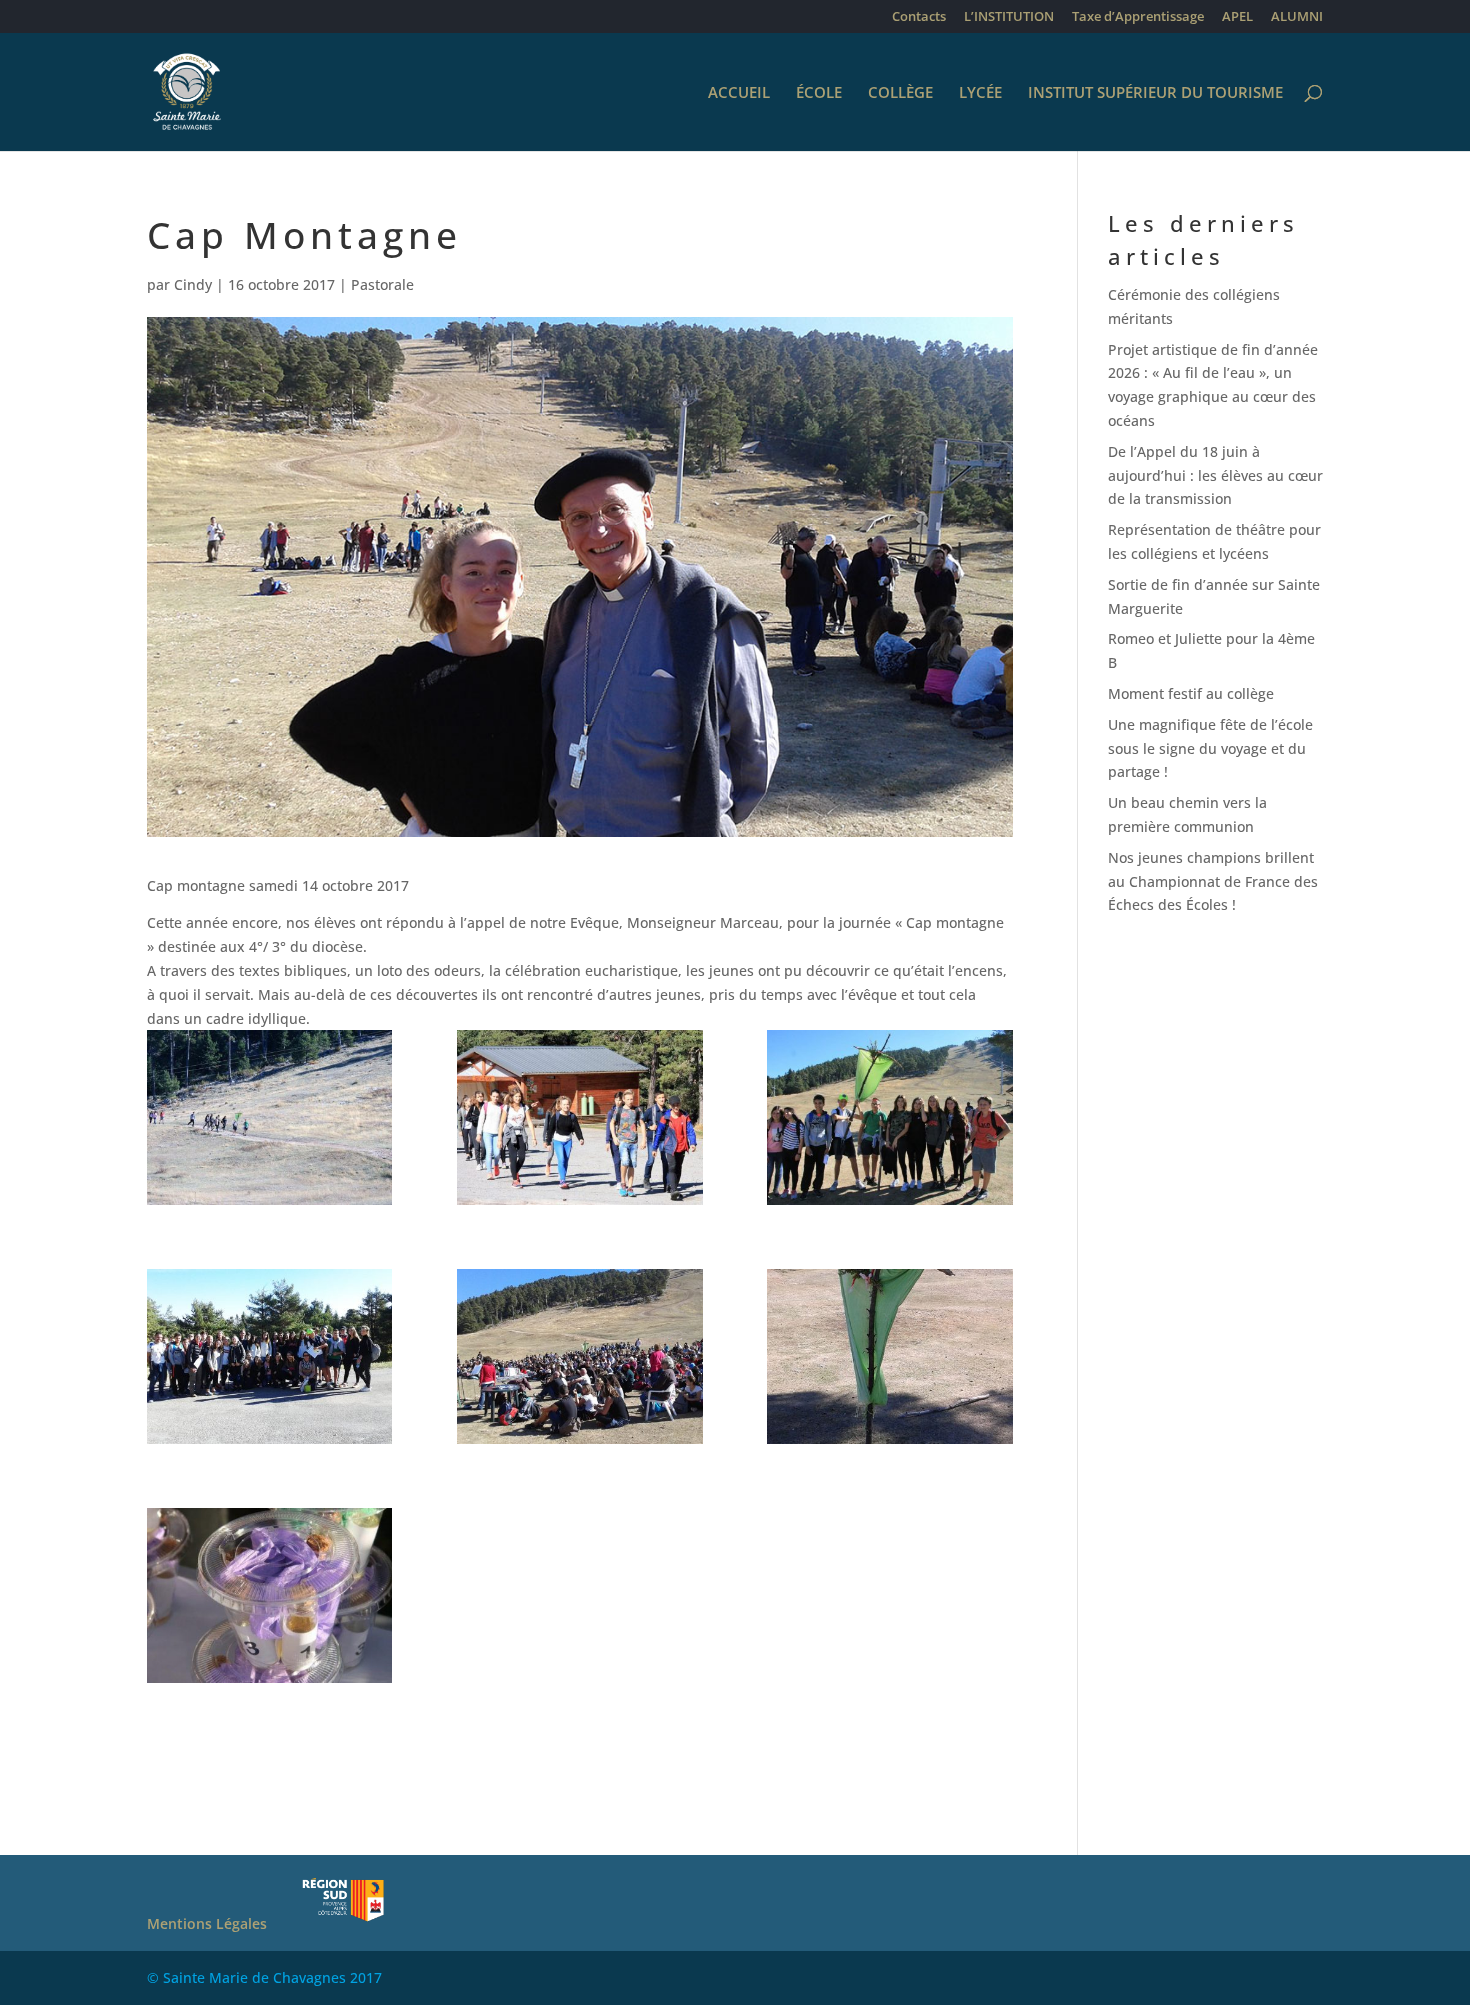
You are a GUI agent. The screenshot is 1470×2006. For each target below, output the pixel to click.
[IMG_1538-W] (579, 1117)
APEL (1237, 17)
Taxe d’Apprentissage (1138, 17)
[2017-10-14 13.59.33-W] (579, 1356)
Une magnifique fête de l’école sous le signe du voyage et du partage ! (1210, 748)
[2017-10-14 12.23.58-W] (889, 1356)
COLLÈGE (900, 93)
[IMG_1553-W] (889, 1117)
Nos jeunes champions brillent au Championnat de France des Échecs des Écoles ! (1213, 881)
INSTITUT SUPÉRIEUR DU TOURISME (1155, 93)
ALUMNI (1297, 17)
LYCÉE (980, 93)
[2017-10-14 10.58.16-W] (269, 1356)
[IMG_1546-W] (269, 1117)
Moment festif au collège (1191, 693)
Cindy (193, 284)
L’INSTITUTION (1009, 17)
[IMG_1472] (269, 1595)
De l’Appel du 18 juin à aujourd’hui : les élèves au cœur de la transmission (1215, 475)
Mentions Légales (207, 1923)
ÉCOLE (819, 93)
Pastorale (382, 284)
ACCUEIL (739, 93)
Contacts (919, 17)
